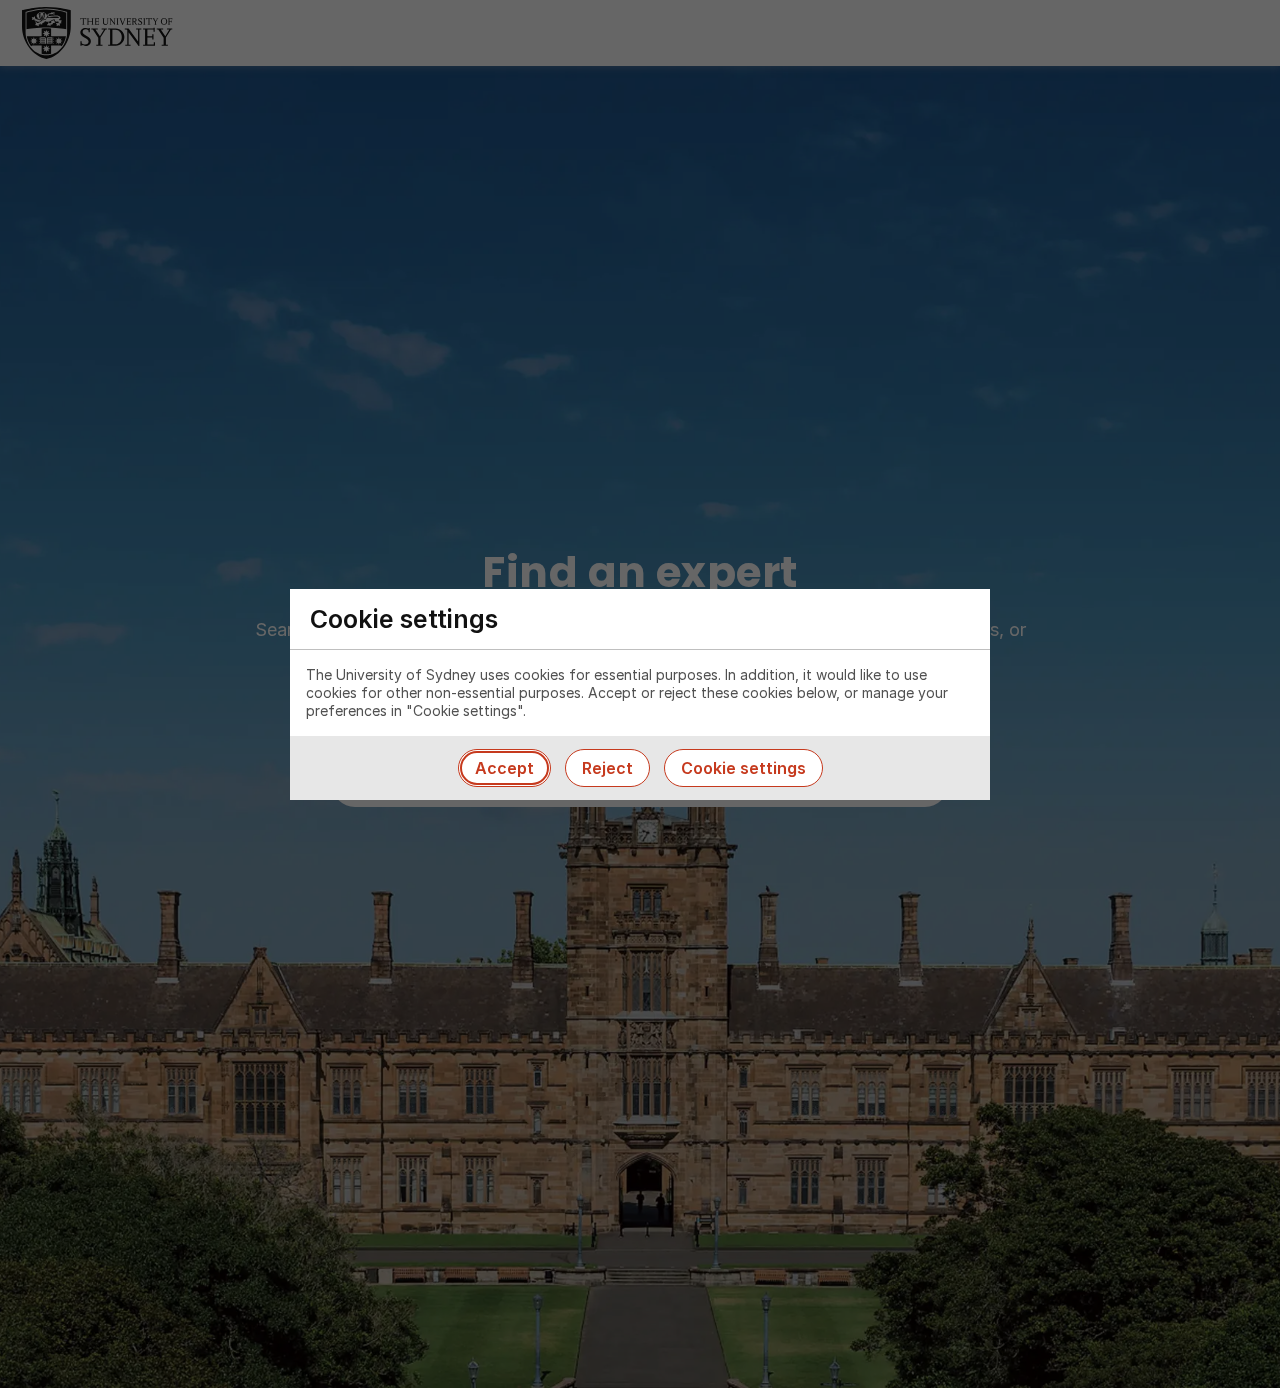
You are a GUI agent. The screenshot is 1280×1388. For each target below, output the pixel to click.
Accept (504, 768)
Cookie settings (743, 768)
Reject (607, 768)
